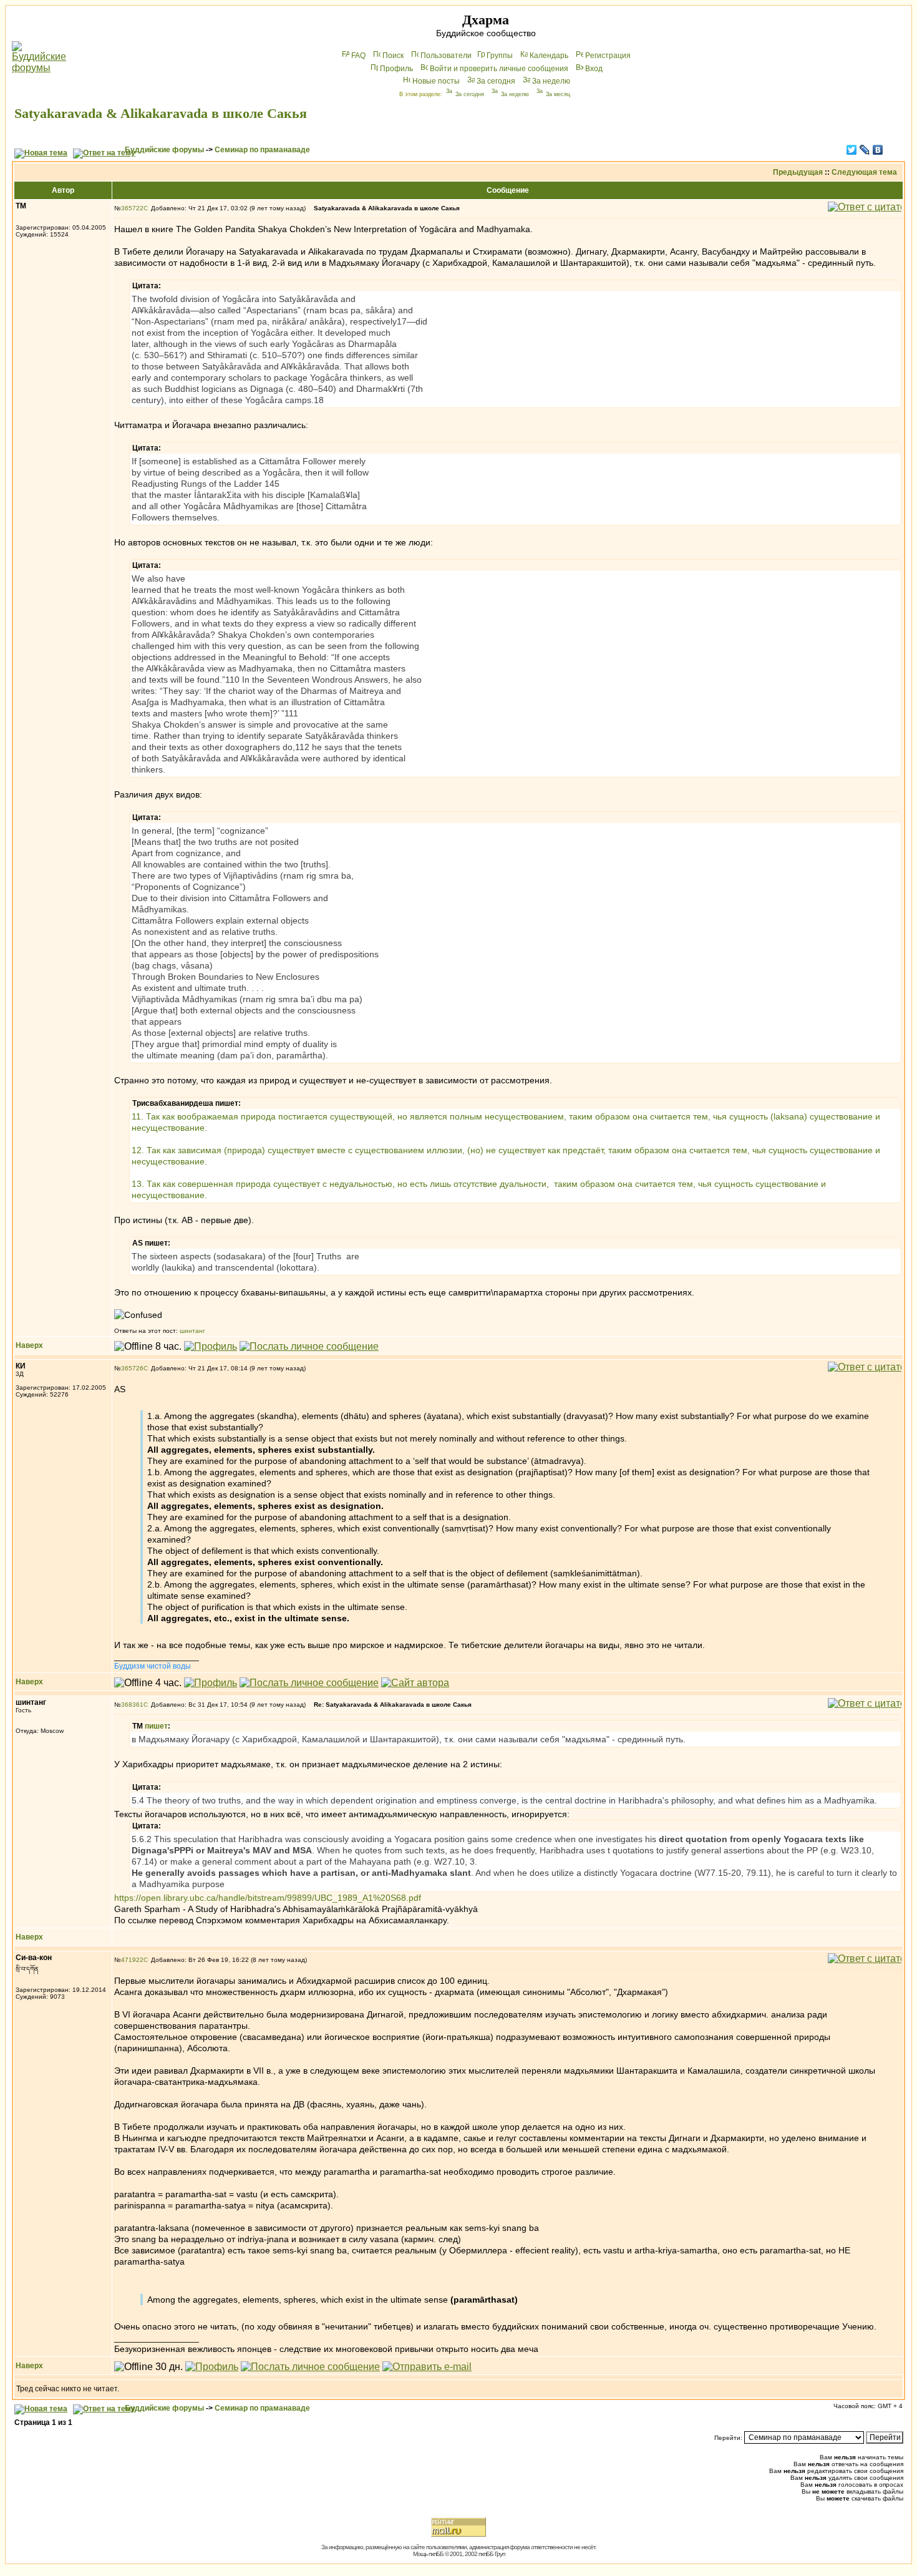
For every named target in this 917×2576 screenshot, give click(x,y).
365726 (132, 1368)
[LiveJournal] (865, 150)
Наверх (29, 1345)
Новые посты (436, 81)
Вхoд (594, 69)
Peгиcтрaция (608, 56)
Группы (500, 56)
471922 (132, 1960)
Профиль (396, 69)
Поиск (393, 56)
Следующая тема (864, 172)
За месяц (558, 94)
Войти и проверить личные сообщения (499, 69)
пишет (156, 1726)
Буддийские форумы (164, 150)
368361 (132, 1705)
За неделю (551, 81)
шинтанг (192, 1331)
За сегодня (496, 81)
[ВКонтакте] (878, 150)
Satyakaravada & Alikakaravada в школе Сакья (161, 113)
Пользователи (446, 56)
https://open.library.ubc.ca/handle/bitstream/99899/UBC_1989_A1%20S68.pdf (268, 1898)
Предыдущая (798, 172)
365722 (132, 208)
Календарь (549, 56)
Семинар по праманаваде (262, 150)
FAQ (358, 56)
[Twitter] (852, 150)
